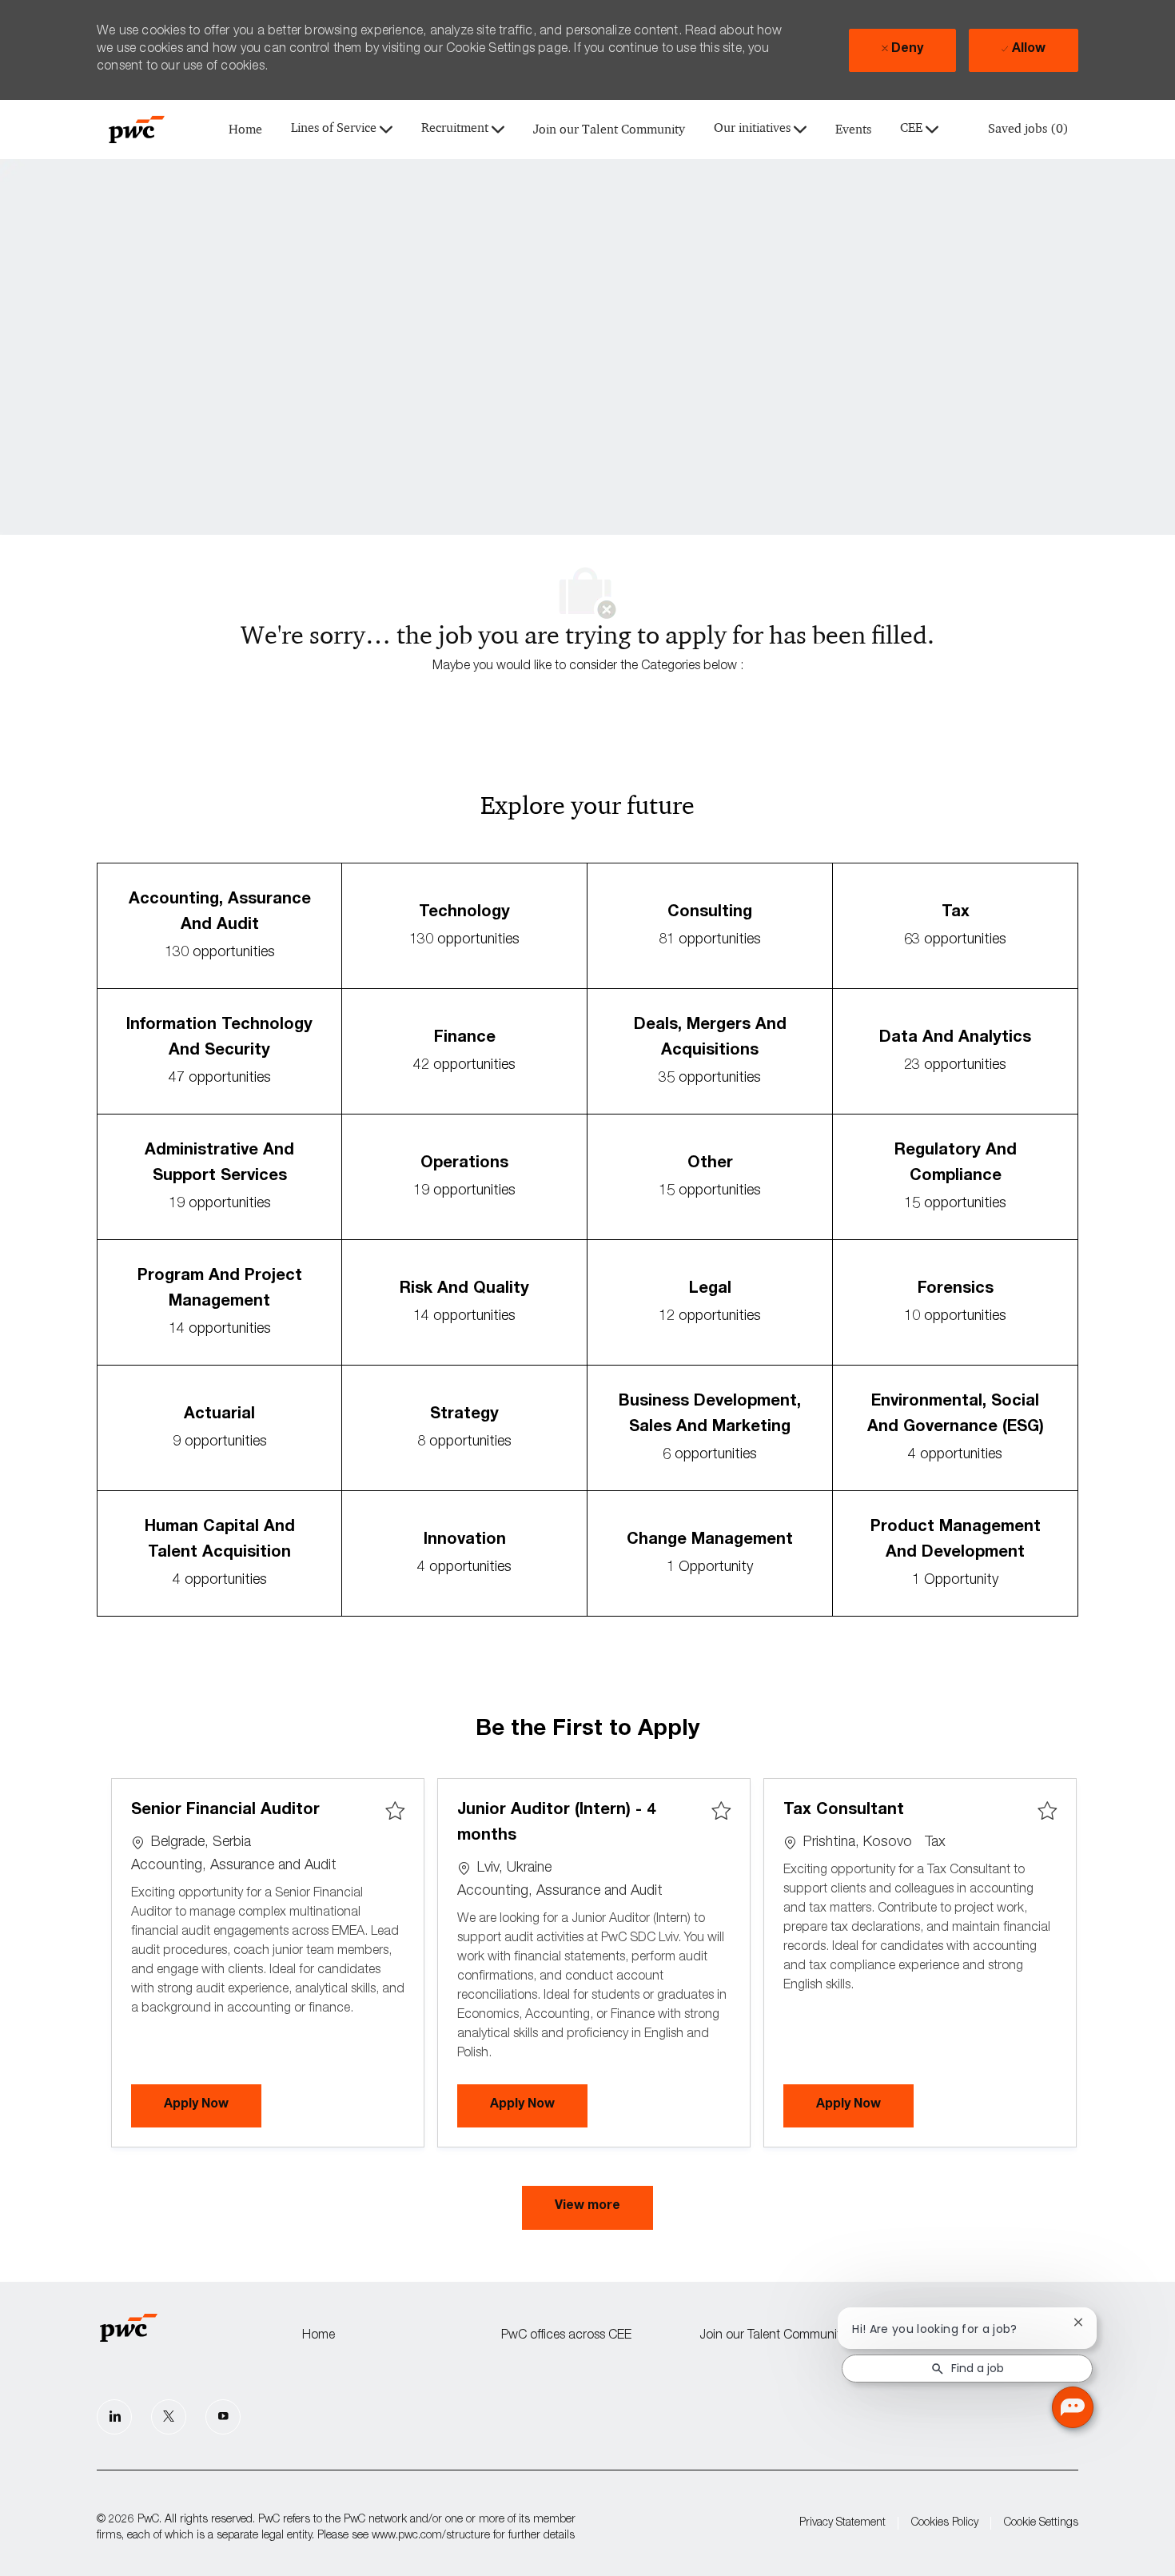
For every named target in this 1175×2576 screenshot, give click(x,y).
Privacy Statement (842, 2523)
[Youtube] (223, 2417)
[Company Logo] (137, 130)
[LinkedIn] (114, 2417)
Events (853, 130)
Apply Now (213, 2105)
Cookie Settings (1041, 2523)
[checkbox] (395, 1812)
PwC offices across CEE (566, 2336)
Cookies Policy (945, 2523)
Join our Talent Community (609, 130)
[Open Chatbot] (1073, 2407)
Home (245, 130)
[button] (587, 2208)
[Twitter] (169, 2417)
